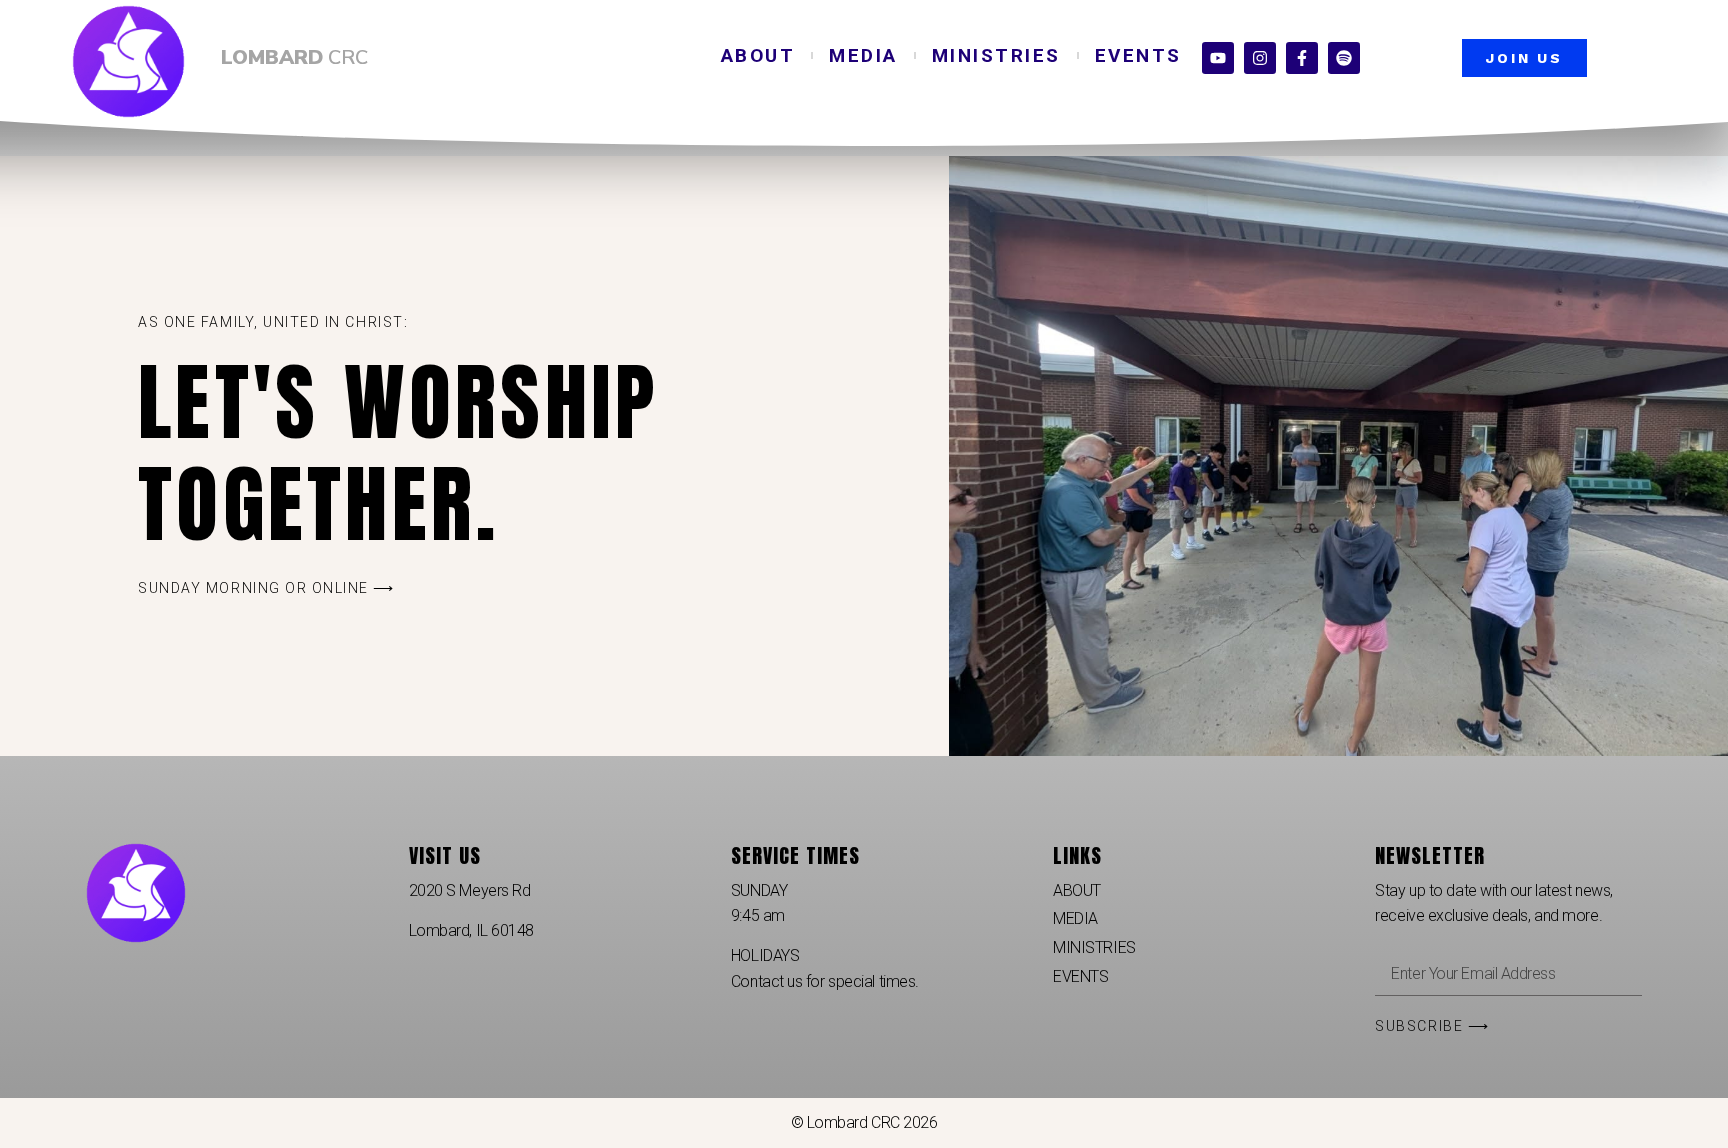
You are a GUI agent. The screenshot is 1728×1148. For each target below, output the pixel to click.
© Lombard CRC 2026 (864, 1122)
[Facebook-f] (1302, 58)
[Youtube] (1218, 58)
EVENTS (1138, 56)
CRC (294, 57)
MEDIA (863, 56)
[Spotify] (1344, 58)
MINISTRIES (996, 56)
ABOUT (758, 56)
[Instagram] (1260, 58)
